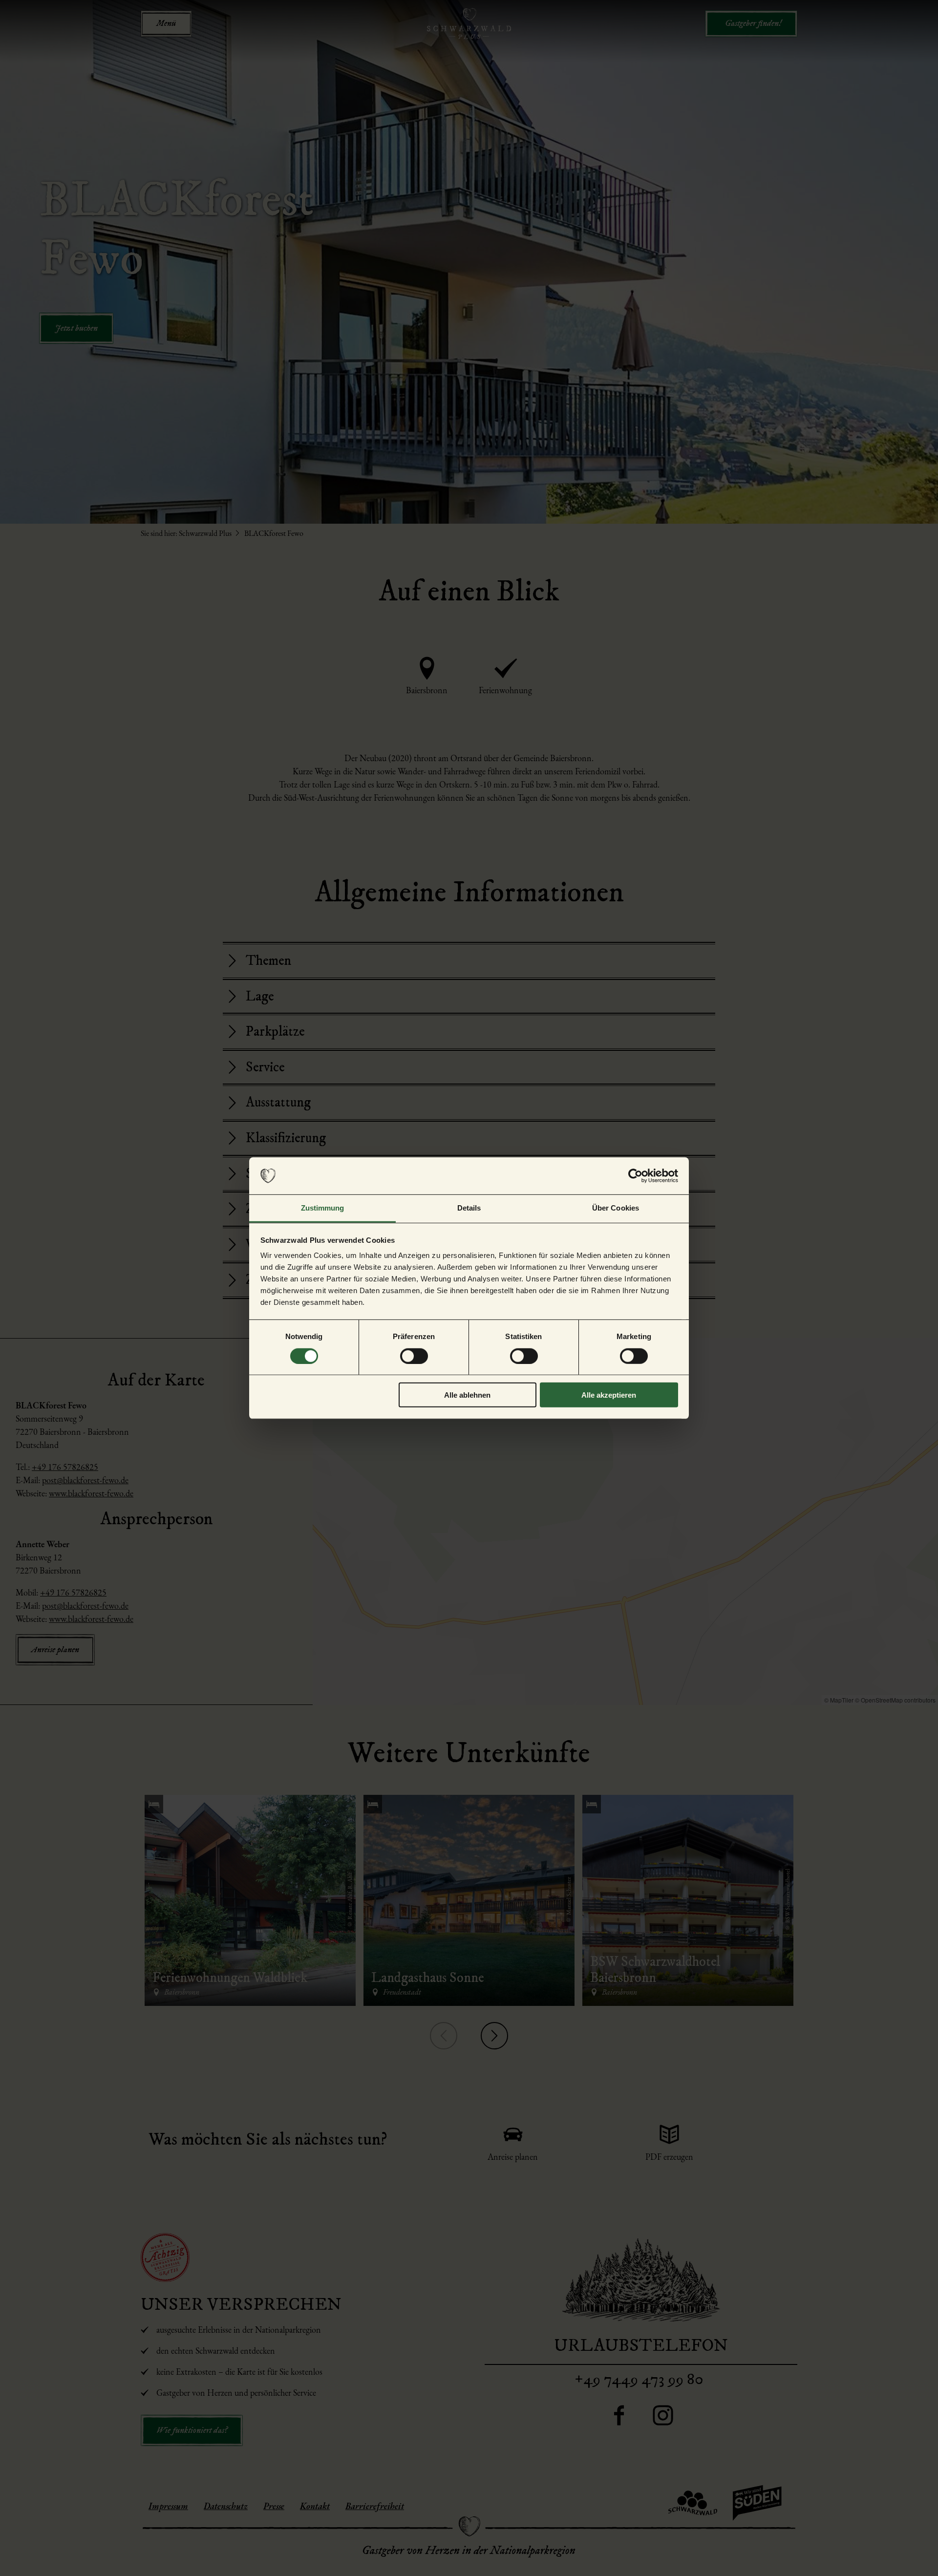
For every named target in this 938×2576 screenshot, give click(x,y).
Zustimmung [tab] (323, 1208)
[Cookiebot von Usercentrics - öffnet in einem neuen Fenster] (635, 1176)
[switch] (414, 1356)
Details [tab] (469, 1208)
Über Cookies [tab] (616, 1208)
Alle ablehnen (467, 1395)
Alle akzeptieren (609, 1395)
